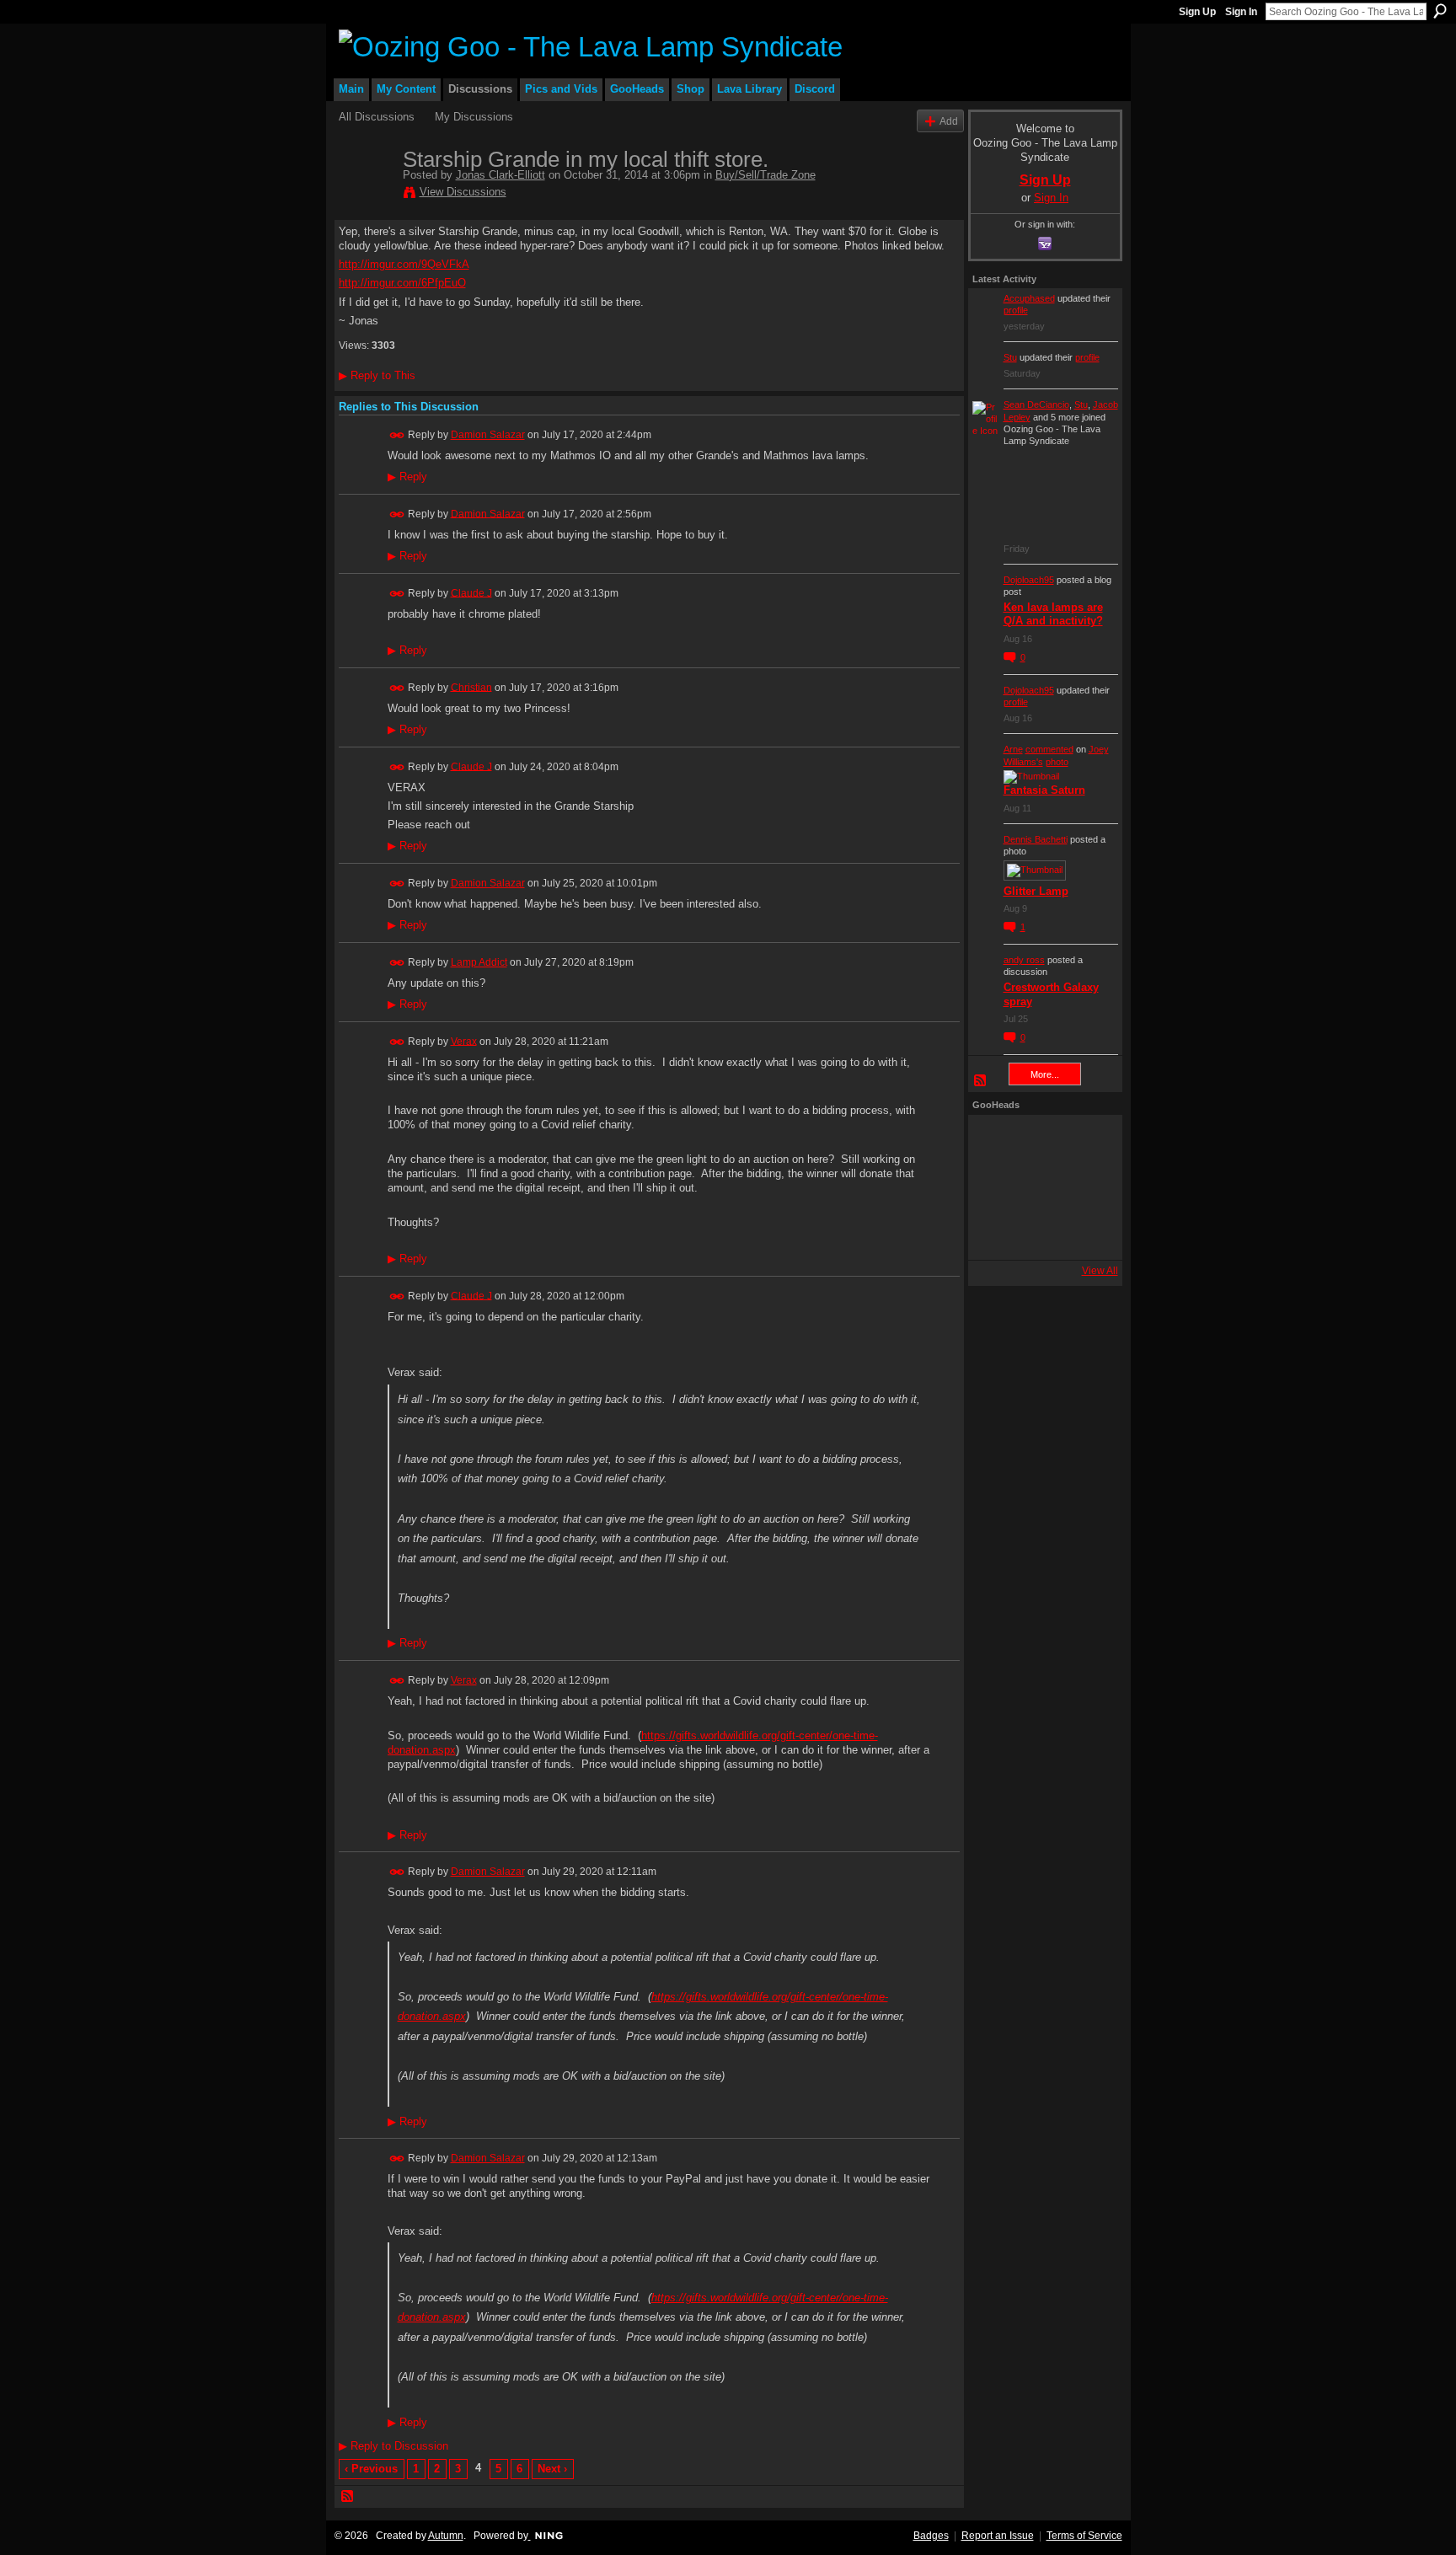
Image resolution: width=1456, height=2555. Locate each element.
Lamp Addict (479, 962)
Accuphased (1029, 298)
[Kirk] (1041, 1187)
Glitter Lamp (1036, 891)
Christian (471, 687)
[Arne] (1041, 1233)
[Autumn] (995, 1233)
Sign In (1241, 12)
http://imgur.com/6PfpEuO (402, 283)
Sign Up (1197, 12)
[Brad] (1086, 1187)
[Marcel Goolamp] (1086, 1233)
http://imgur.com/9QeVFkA (404, 264)
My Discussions (474, 117)
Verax (464, 1041)
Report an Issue (998, 2536)
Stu (1010, 357)
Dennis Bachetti (1036, 839)
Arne (1013, 749)
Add (949, 121)
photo (1057, 762)
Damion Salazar (488, 435)
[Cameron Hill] (1041, 1142)
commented (1049, 749)
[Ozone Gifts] (1086, 1142)
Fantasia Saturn (1044, 790)
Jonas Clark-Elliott (500, 175)
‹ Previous (371, 2469)
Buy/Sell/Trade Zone (765, 175)
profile (1016, 310)
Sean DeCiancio (1036, 404)
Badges (931, 2536)
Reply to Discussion (393, 2446)
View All (1100, 1271)
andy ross (1024, 960)
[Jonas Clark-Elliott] (366, 195)
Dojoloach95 (1029, 580)
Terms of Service (1084, 2536)
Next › (552, 2469)
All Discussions (377, 117)
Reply (407, 477)
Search (1440, 11)
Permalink (397, 435)
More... (1045, 1074)
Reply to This (377, 375)
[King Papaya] (995, 1142)
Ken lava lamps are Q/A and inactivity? (1053, 614)
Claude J (471, 592)
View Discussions (463, 192)
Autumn (446, 2536)
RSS (348, 2497)
